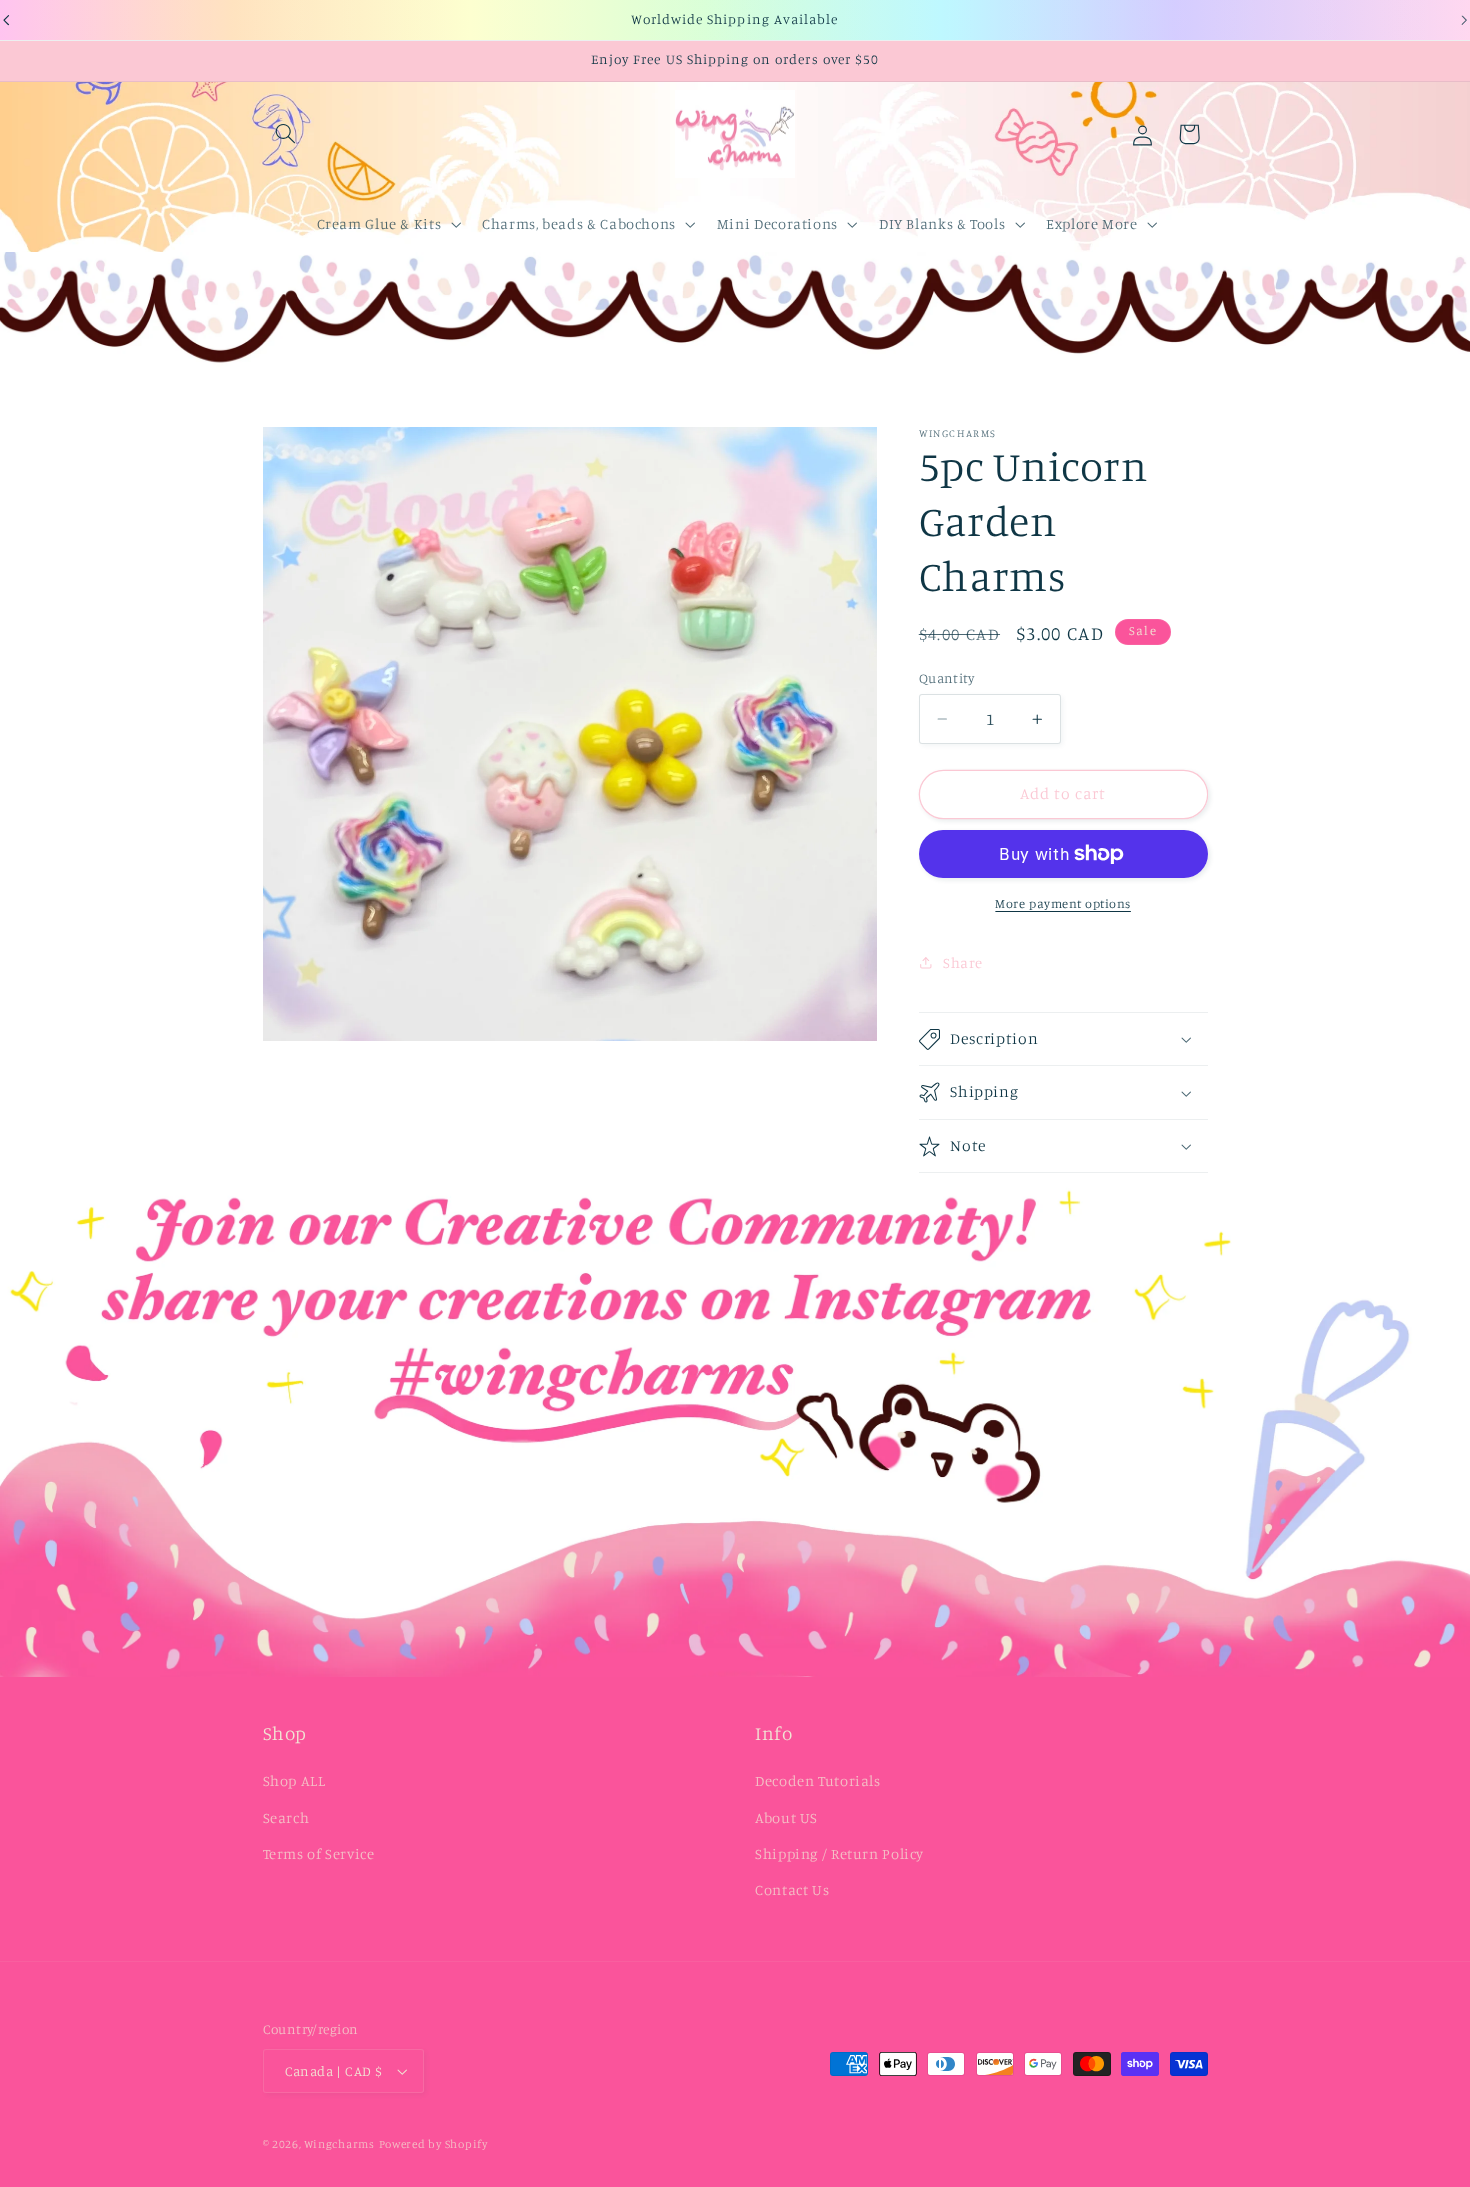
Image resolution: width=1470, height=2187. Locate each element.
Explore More (1092, 223)
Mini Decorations (777, 223)
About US (786, 1817)
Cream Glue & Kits (379, 223)
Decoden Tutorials (818, 1780)
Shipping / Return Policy (839, 1853)
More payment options (1063, 903)
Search (286, 1817)
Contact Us (792, 1889)
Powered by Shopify (433, 2144)
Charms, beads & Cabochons (579, 223)
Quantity (946, 678)
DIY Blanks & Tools (942, 223)
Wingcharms (339, 2144)
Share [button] (963, 962)
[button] (286, 134)
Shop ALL (294, 1780)
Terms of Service (319, 1853)
